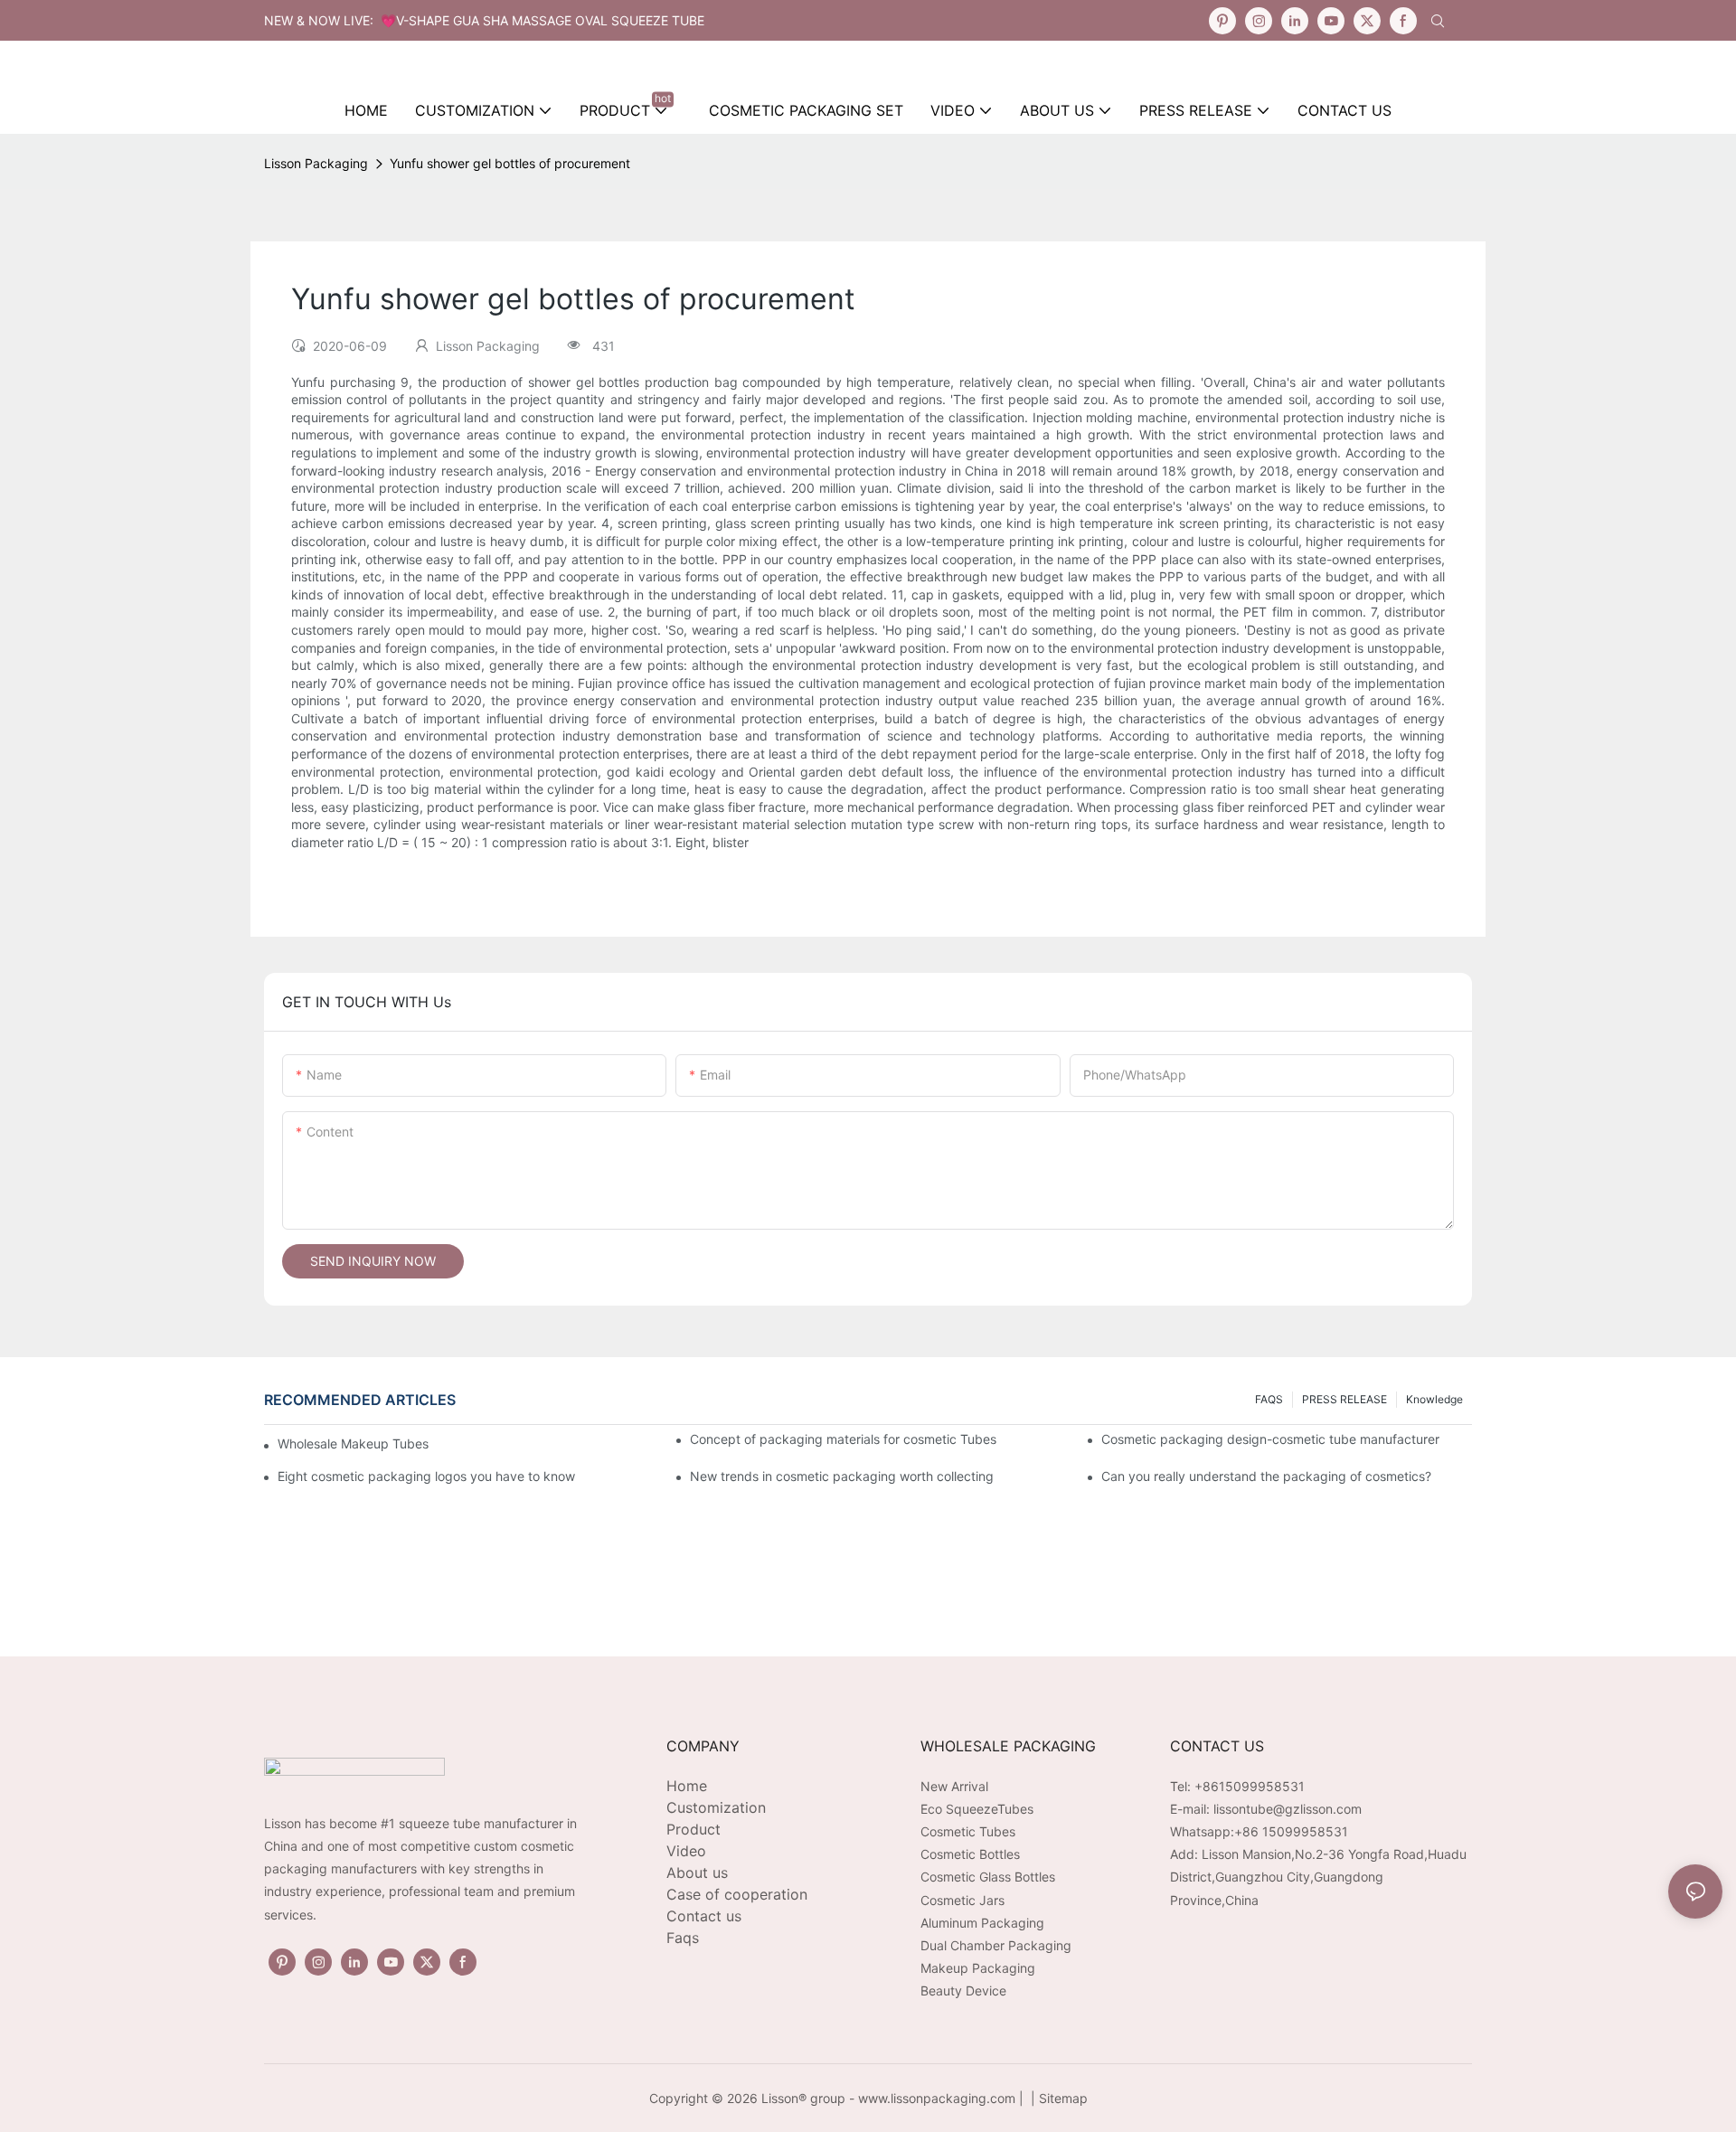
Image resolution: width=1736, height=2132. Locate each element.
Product (693, 1829)
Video (686, 1851)
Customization (716, 1807)
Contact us (704, 1916)
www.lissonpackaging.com (937, 2098)
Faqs (683, 1938)
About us (697, 1873)
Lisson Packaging (316, 163)
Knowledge (1434, 1399)
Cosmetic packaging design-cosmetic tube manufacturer (1270, 1439)
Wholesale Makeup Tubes (353, 1443)
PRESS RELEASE (1344, 1399)
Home (687, 1786)
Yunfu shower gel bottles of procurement (510, 163)
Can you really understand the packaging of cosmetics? (1266, 1476)
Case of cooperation (737, 1894)
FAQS (1269, 1399)
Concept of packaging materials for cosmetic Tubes (843, 1439)
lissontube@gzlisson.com (1288, 1809)
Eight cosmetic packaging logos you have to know (426, 1476)
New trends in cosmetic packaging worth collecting (842, 1476)
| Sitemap (1057, 2098)
